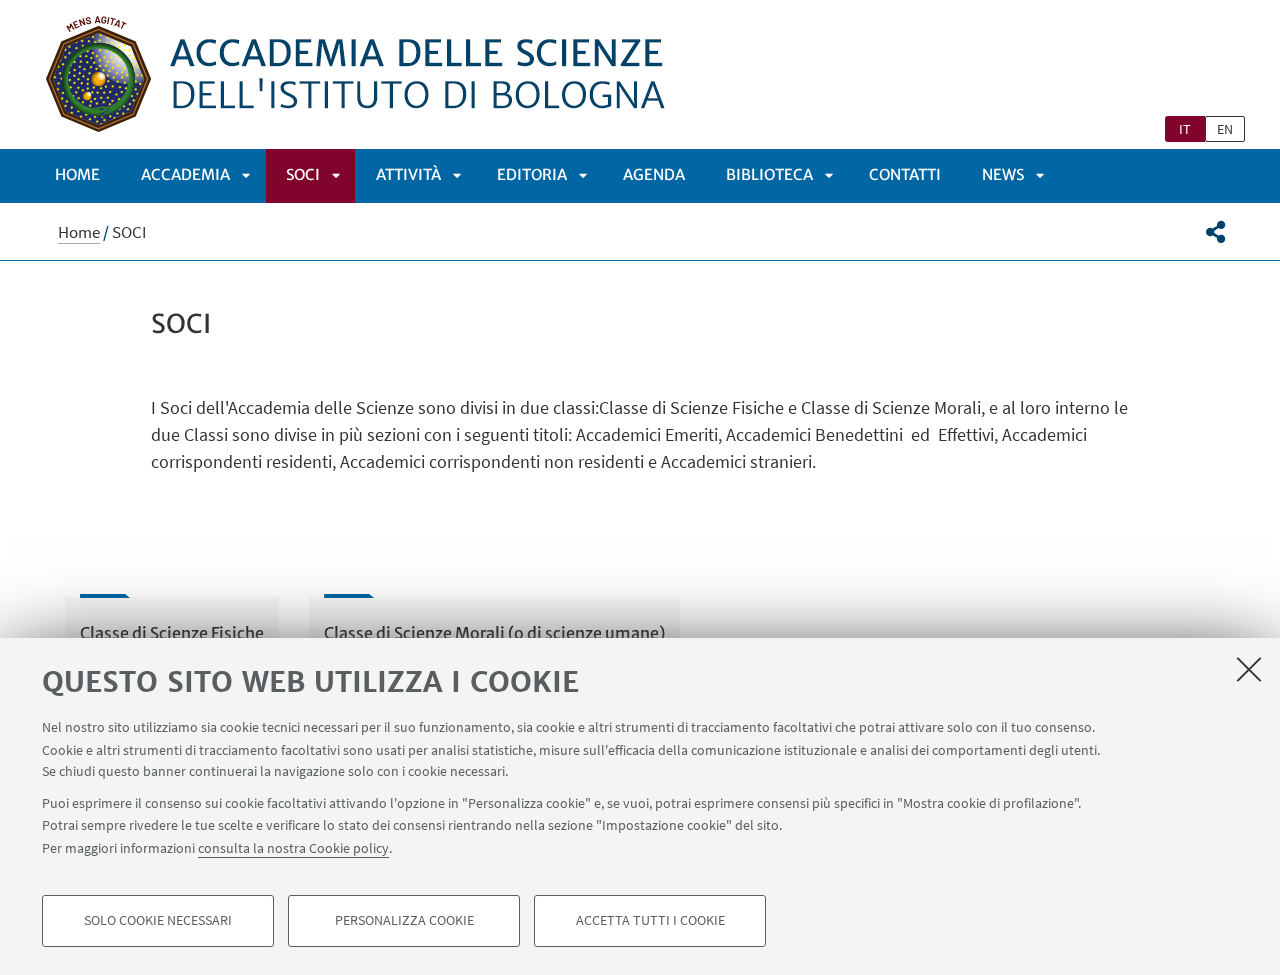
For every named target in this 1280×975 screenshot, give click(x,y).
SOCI (303, 174)
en (1225, 129)
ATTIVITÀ (408, 174)
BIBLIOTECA (769, 174)
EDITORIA (532, 174)
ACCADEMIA (185, 174)
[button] (1215, 232)
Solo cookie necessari (158, 921)
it (1185, 129)
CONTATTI (905, 174)
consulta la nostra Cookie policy (293, 847)
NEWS (1003, 174)
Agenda (654, 174)
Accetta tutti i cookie (650, 921)
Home (77, 174)
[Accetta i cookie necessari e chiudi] (1249, 669)
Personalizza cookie (404, 921)
